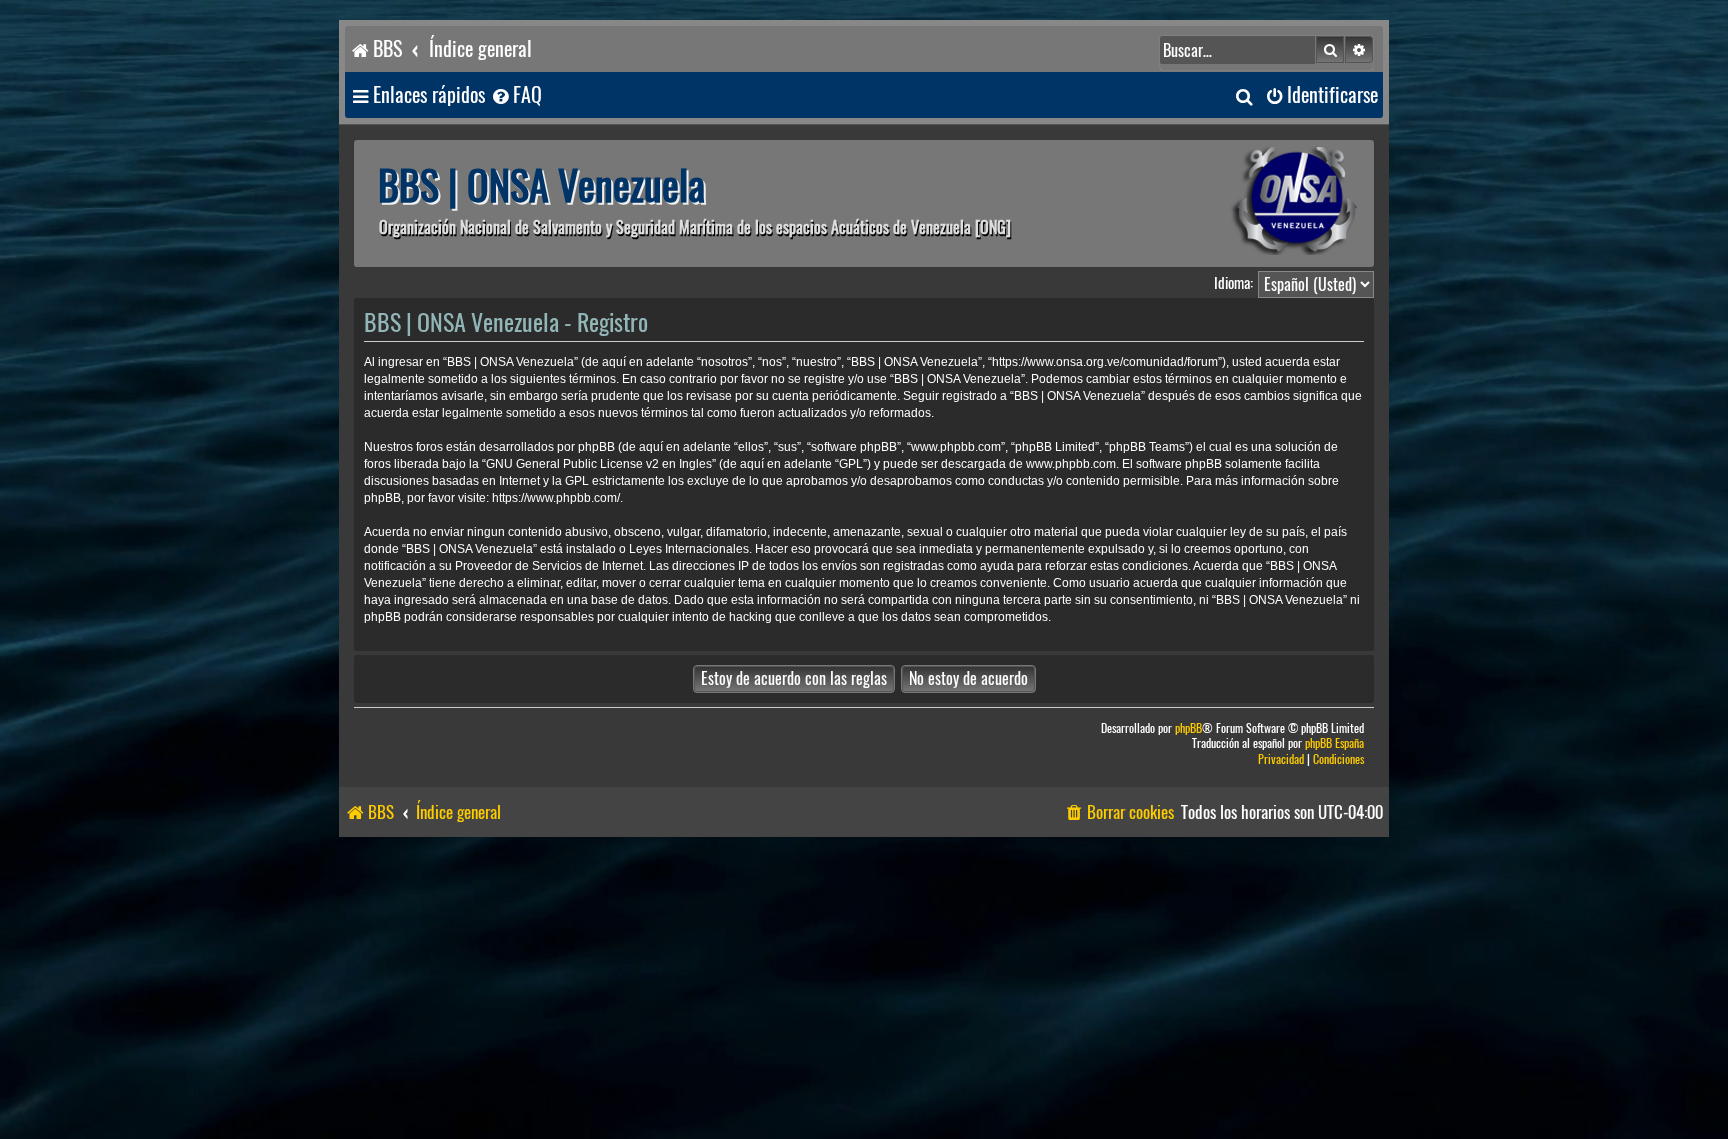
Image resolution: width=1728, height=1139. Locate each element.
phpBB (1188, 728)
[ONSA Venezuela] (1249, 203)
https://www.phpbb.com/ (556, 498)
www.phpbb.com (1071, 464)
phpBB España (1334, 743)
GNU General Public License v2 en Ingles (599, 464)
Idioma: (1233, 283)
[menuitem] (516, 95)
